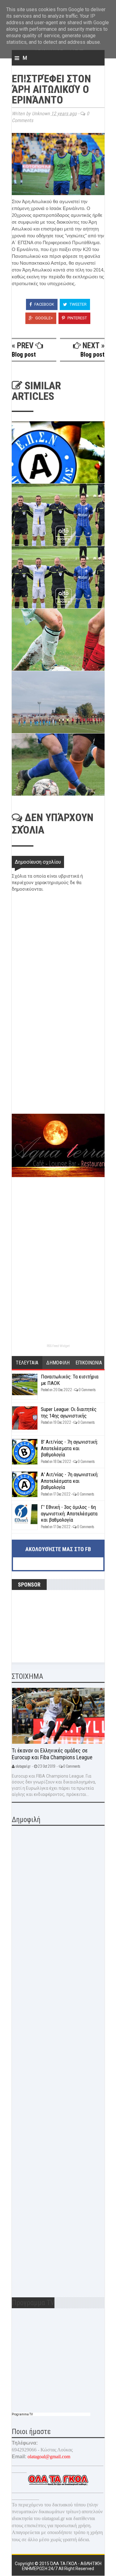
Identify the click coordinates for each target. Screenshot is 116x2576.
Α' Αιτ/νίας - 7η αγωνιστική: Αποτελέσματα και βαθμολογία (70, 1481)
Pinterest (77, 318)
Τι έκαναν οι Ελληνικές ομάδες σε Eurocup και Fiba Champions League (52, 1754)
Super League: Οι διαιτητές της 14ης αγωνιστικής (69, 1412)
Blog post (24, 354)
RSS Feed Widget (58, 1346)
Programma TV (22, 2414)
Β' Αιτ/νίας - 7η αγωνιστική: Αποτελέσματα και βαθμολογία (69, 1448)
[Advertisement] (58, 1070)
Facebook (44, 304)
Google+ (44, 318)
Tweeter (78, 304)
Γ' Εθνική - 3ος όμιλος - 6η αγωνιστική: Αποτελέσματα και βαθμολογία (69, 1513)
